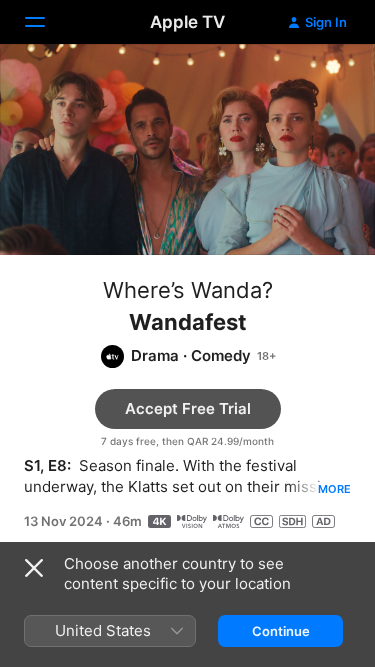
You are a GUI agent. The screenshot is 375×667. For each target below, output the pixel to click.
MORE (334, 489)
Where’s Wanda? (188, 290)
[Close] (34, 568)
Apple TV (187, 22)
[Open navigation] (47, 22)
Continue (281, 631)
